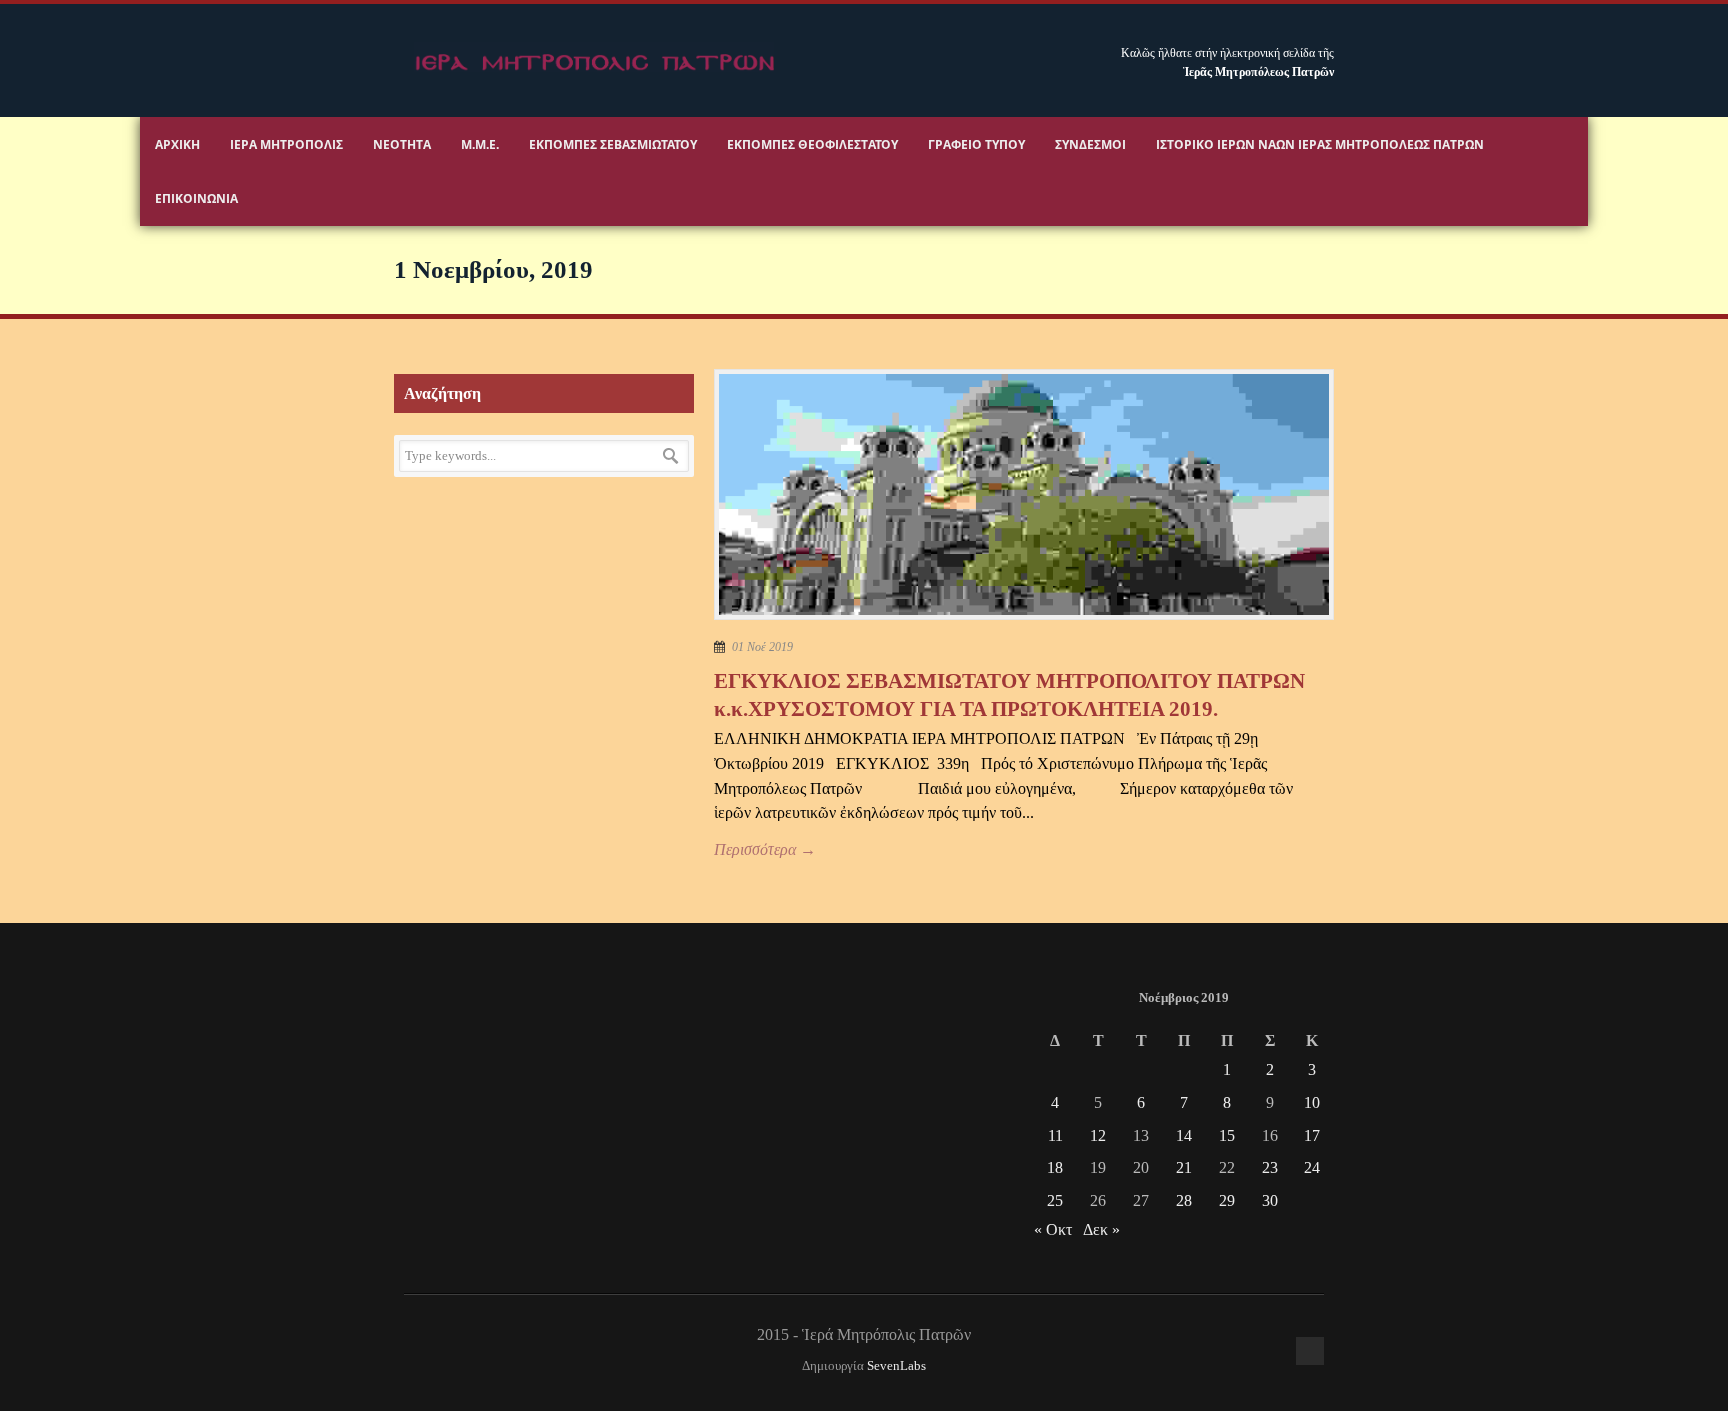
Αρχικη (177, 144)
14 (1184, 1135)
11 (1055, 1135)
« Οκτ (1053, 1229)
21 (1184, 1167)
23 (1270, 1167)
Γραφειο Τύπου (976, 144)
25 (1055, 1200)
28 (1184, 1200)
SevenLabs (896, 1366)
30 (1270, 1200)
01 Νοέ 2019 (762, 647)
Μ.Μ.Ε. (480, 144)
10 (1312, 1102)
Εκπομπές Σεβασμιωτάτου (613, 144)
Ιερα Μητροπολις (286, 144)
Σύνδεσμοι (1090, 144)
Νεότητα (402, 144)
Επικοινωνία (196, 198)
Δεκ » (1101, 1229)
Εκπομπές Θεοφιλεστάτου (812, 144)
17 (1312, 1135)
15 (1227, 1135)
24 (1312, 1167)
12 (1098, 1135)
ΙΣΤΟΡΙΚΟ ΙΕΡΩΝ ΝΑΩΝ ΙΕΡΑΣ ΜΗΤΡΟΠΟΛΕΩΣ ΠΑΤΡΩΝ (1320, 144)
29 (1227, 1200)
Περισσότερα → (765, 849)
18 (1055, 1167)
